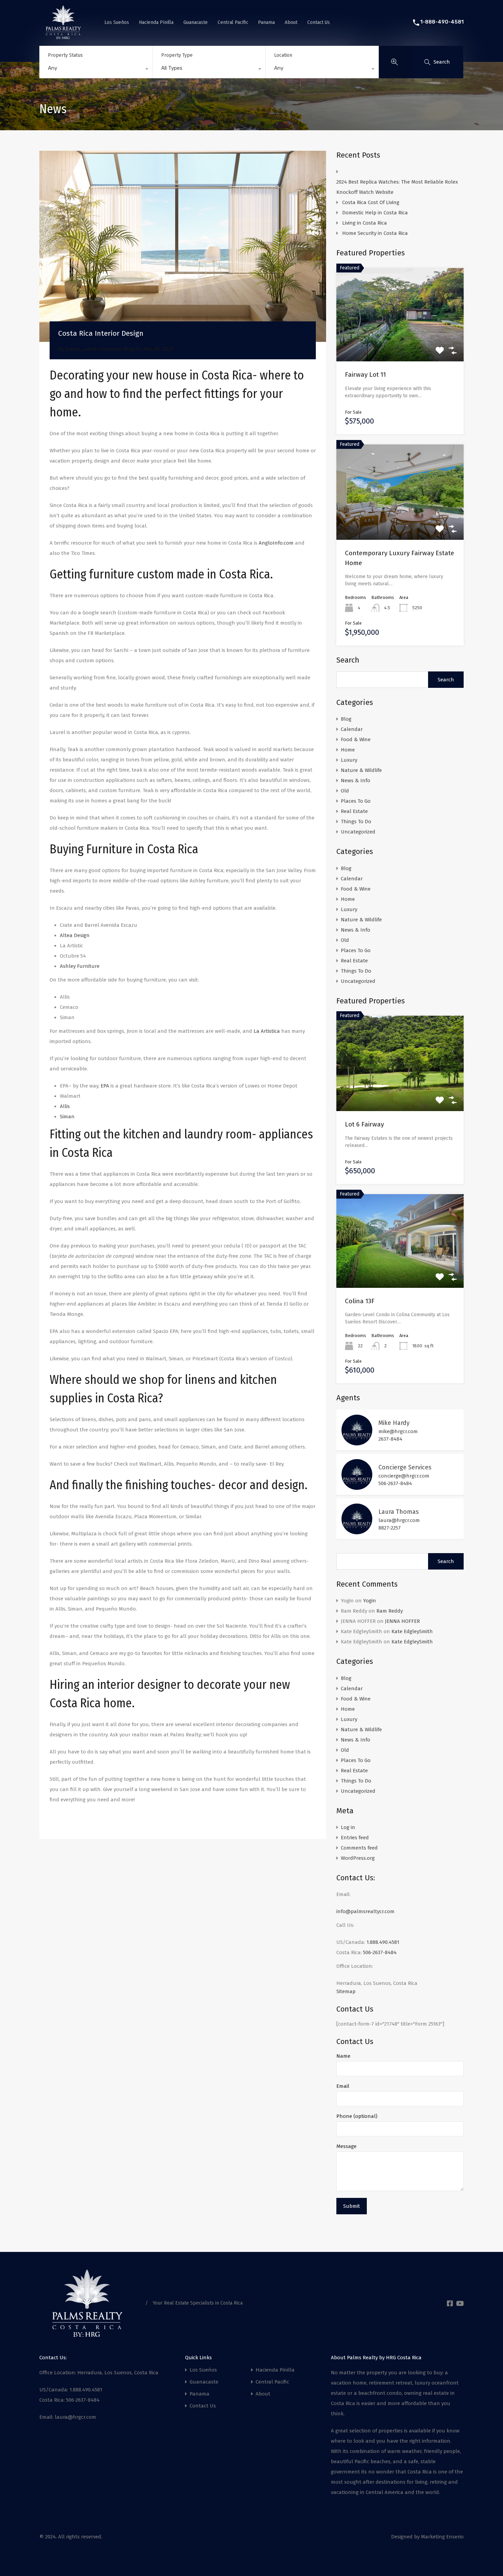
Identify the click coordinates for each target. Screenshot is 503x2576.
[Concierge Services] (357, 1487)
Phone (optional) (357, 2116)
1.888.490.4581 (383, 1942)
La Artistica (266, 1031)
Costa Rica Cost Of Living (371, 202)
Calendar (352, 729)
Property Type (177, 55)
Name (343, 2056)
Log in (348, 1827)
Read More (400, 343)
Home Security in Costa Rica (375, 233)
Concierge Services (405, 1467)
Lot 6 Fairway (364, 1124)
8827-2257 (390, 1528)
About (291, 22)
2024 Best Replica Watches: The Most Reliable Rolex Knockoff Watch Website (397, 187)
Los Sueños (117, 22)
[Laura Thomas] (357, 1531)
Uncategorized (358, 832)
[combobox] (96, 70)
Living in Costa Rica (365, 223)
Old (345, 791)
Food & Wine (356, 739)
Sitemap (346, 1991)
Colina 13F (360, 1301)
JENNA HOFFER (402, 1621)
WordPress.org (358, 1858)
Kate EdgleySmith (412, 1631)
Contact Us (319, 22)
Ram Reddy (390, 1611)
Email (343, 2086)
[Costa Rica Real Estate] (63, 36)
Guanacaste (196, 22)
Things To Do (356, 822)
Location (283, 55)
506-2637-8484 (395, 1483)
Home (348, 750)
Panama (266, 22)
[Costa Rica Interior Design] (183, 246)
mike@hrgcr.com (398, 1431)
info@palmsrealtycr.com (365, 1911)
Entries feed (355, 1838)
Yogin (370, 1601)
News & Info (356, 780)
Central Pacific (233, 22)
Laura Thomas (399, 1512)
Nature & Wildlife (361, 770)
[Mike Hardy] (357, 1442)
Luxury (349, 760)
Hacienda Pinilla (156, 22)
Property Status (65, 55)
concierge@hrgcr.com (404, 1476)
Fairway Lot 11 (365, 375)
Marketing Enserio (442, 2537)
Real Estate (354, 811)
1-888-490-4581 (442, 22)
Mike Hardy (394, 1423)
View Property (400, 1092)
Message (346, 2146)
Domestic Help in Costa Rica (375, 213)
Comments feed (359, 1848)
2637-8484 (390, 1439)
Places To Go (356, 801)
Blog (129, 349)
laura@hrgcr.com (399, 1520)
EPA (105, 1086)
